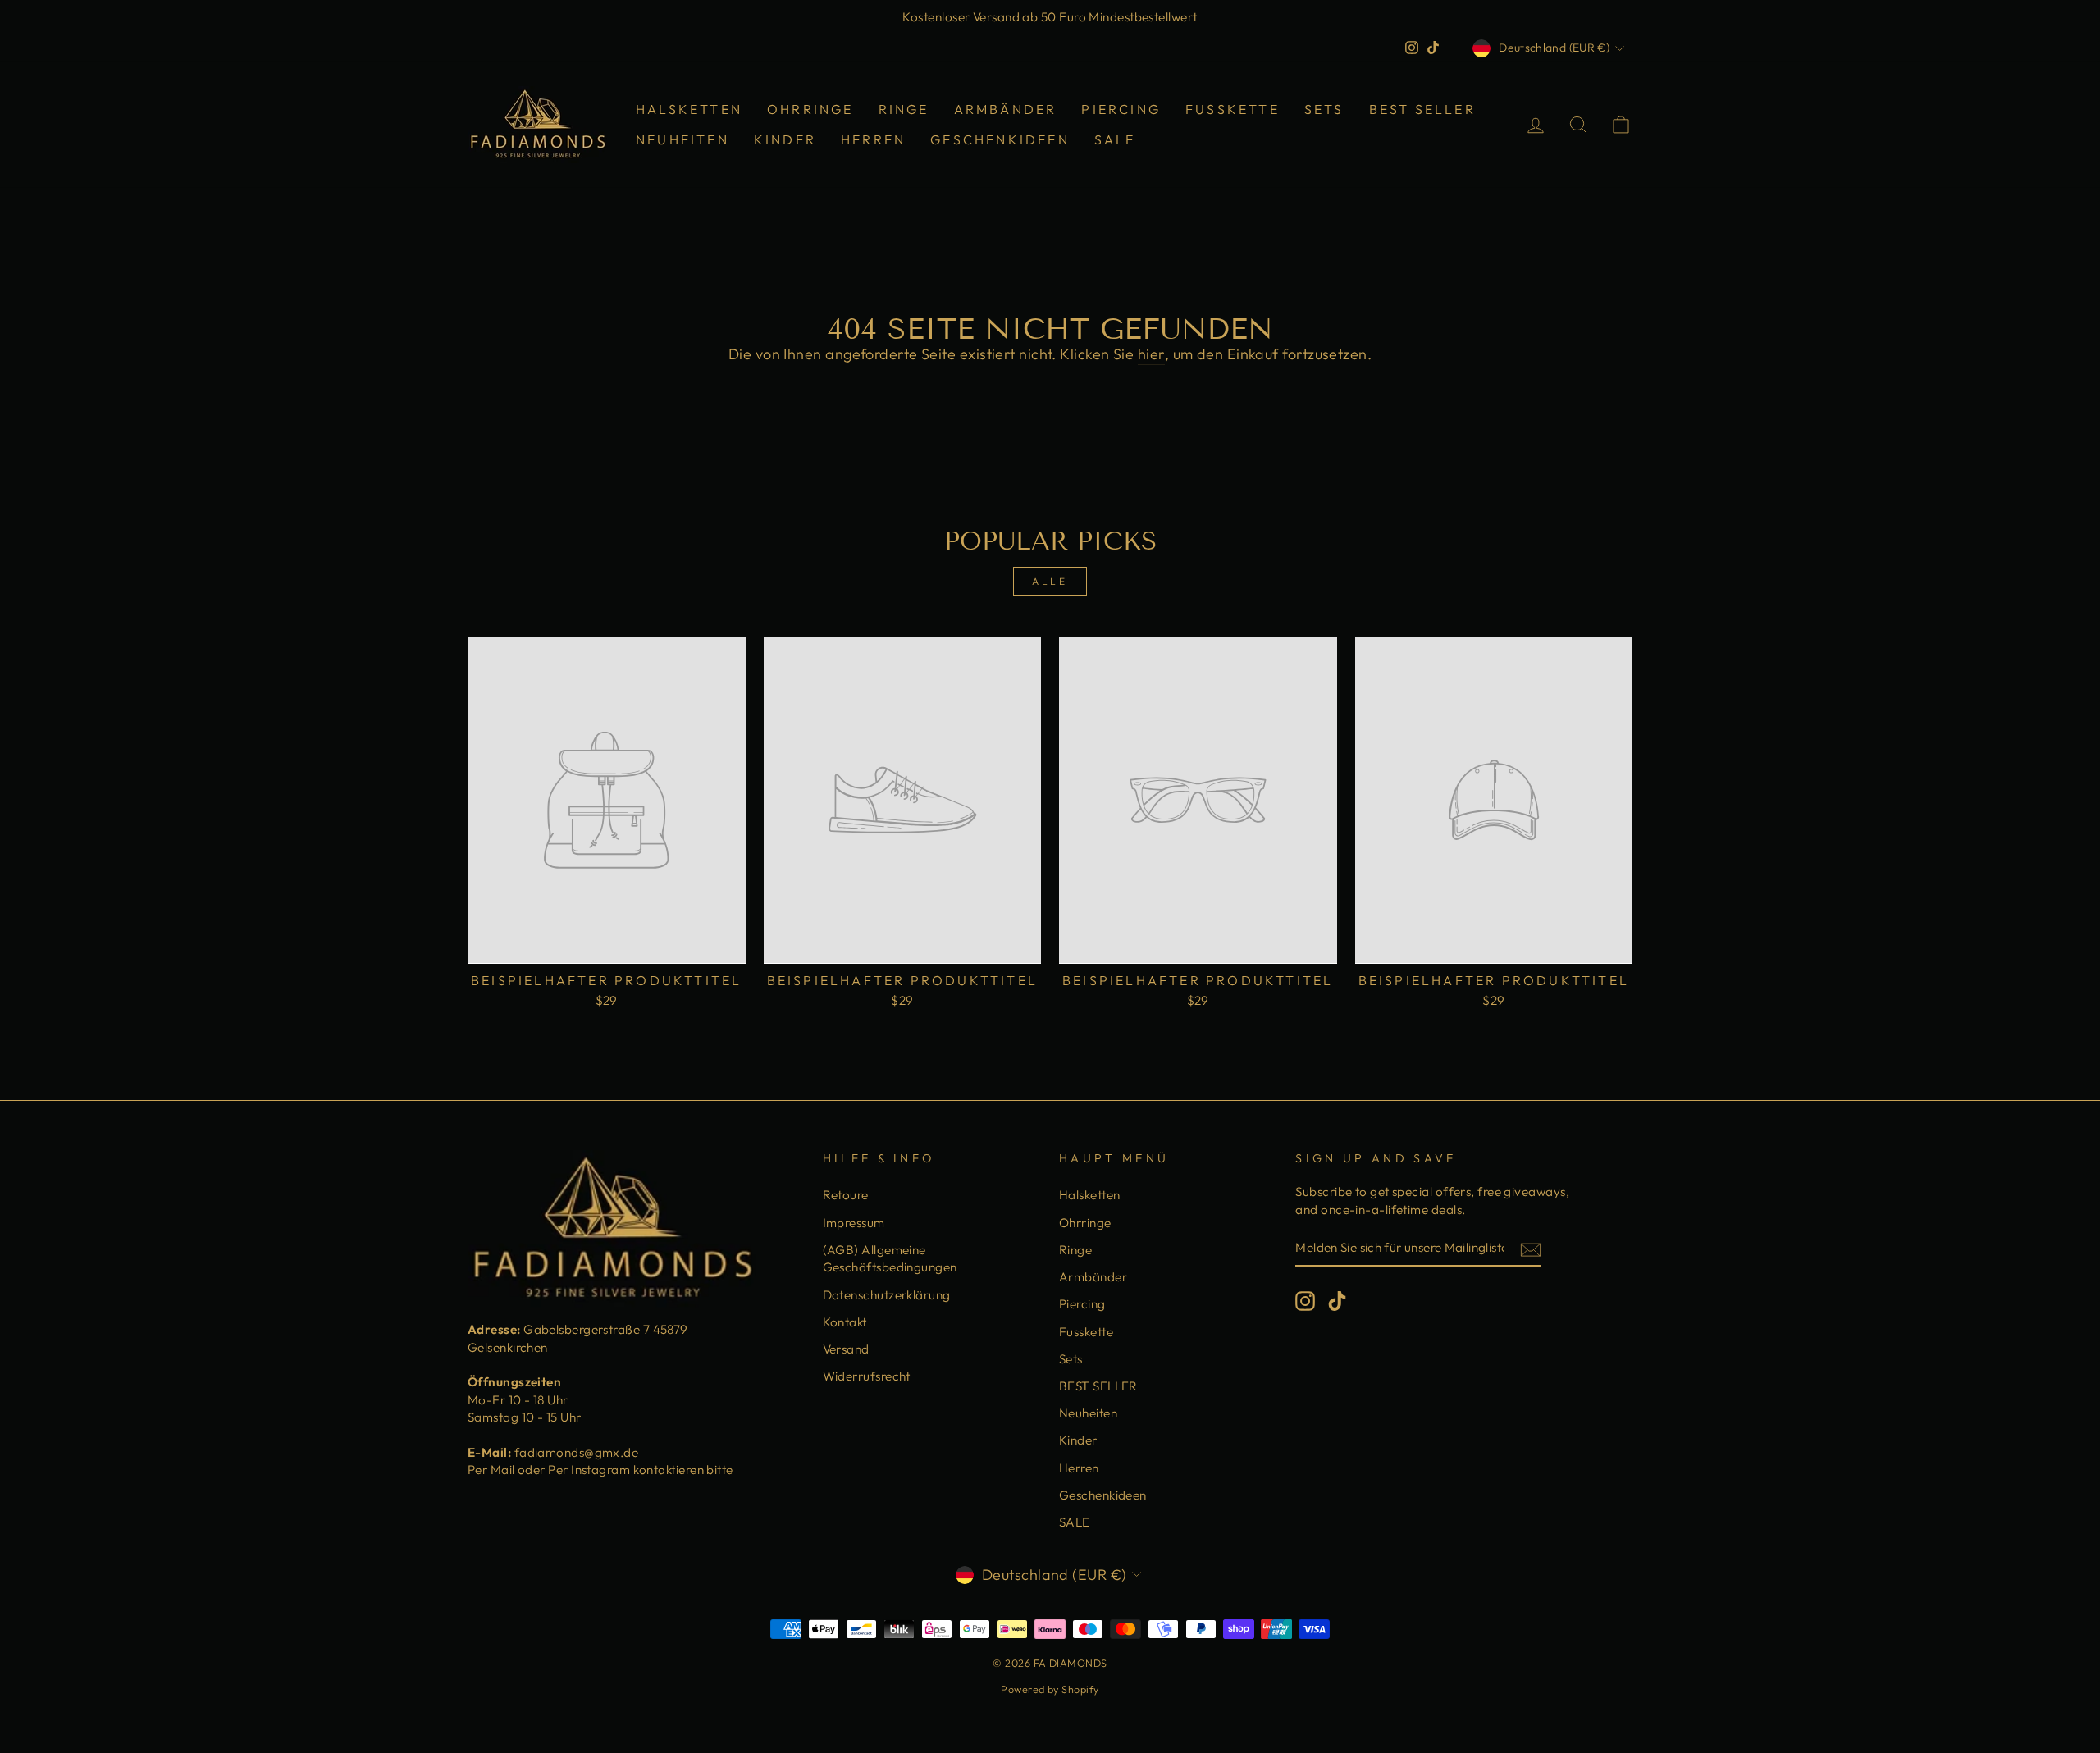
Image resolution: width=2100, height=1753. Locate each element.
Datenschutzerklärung (887, 1295)
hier (1151, 354)
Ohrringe (810, 109)
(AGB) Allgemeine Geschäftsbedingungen (890, 1258)
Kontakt (845, 1322)
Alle (1050, 581)
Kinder (785, 139)
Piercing (1121, 109)
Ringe (904, 109)
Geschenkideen (1000, 139)
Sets (1324, 109)
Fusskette (1233, 109)
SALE (1115, 139)
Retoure (846, 1195)
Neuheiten (682, 139)
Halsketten (689, 109)
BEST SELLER (1422, 109)
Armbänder (1006, 109)
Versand (846, 1349)
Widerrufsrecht (867, 1376)
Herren (873, 139)
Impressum (854, 1223)
